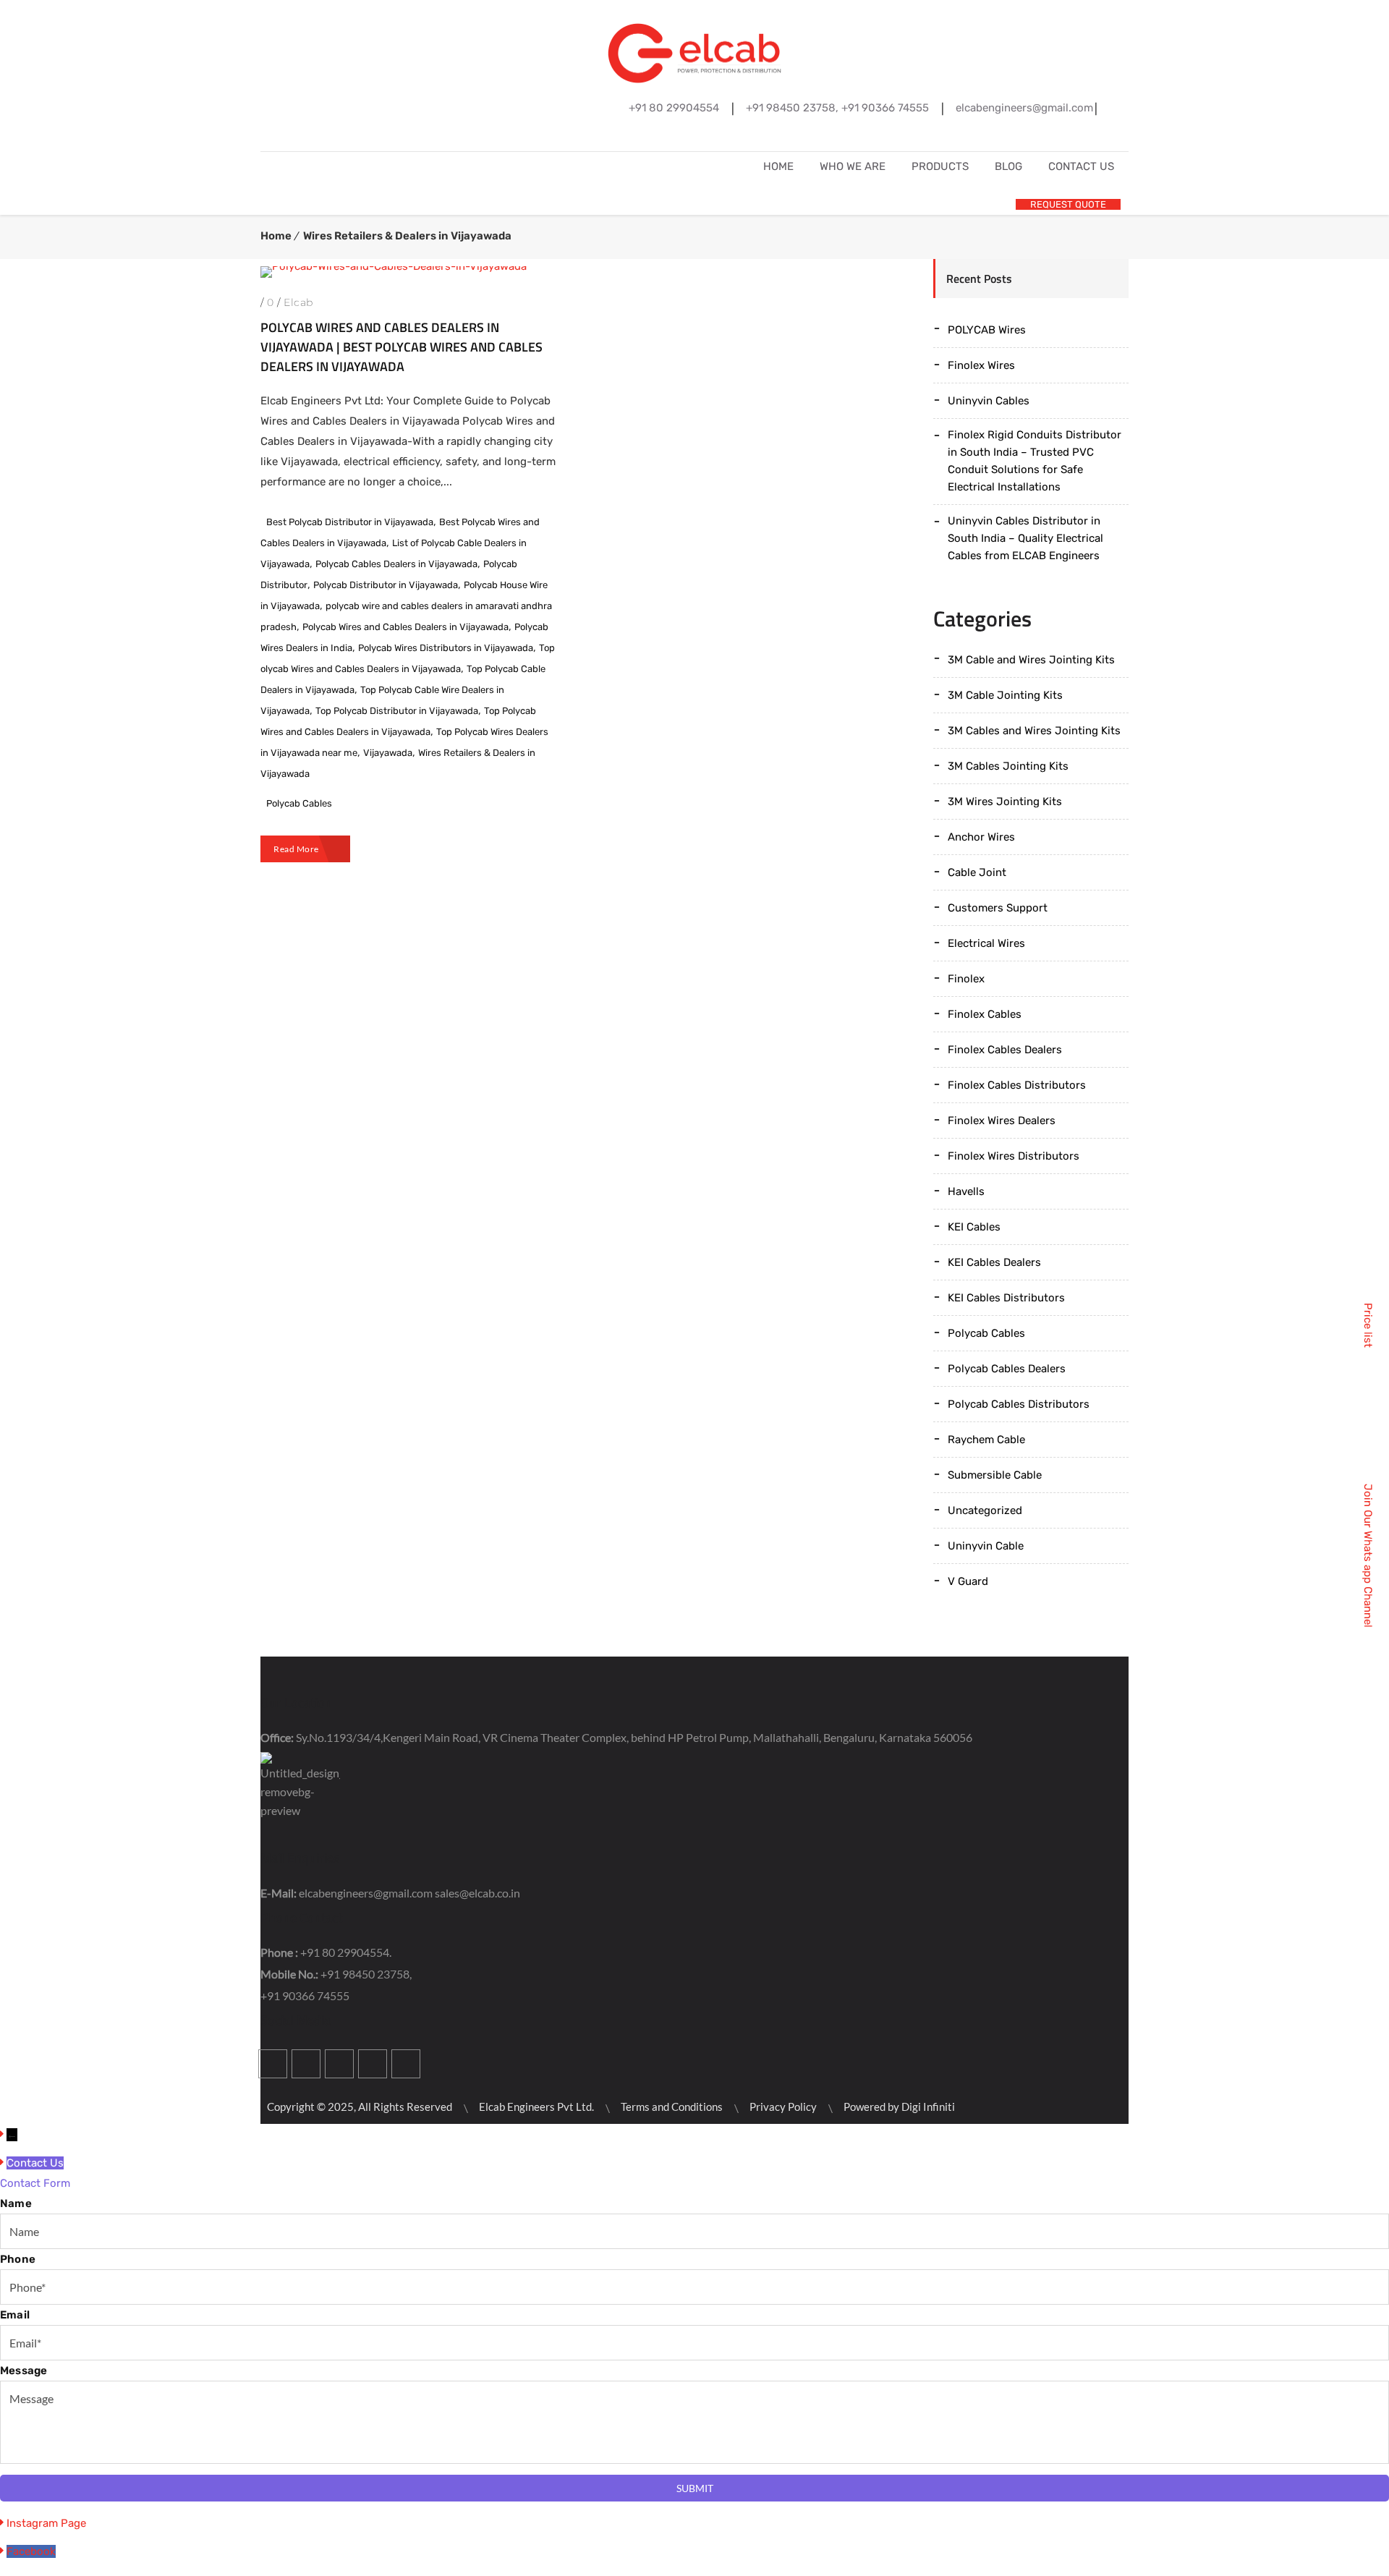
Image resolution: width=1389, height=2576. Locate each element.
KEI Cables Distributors (1006, 1298)
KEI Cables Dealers (994, 1262)
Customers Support (998, 908)
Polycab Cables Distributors (1019, 1404)
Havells (966, 1191)
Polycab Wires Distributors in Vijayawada (446, 648)
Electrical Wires (986, 943)
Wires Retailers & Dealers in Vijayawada (407, 236)
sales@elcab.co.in (477, 1893)
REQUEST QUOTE (1068, 204)
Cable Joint (977, 872)
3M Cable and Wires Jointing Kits (1031, 660)
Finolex (966, 979)
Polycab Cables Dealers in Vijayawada (396, 564)
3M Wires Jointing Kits (1005, 802)
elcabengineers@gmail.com (366, 1893)
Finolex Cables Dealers (1005, 1050)
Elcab (298, 302)
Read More (296, 849)
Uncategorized (985, 1510)
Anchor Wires (981, 837)
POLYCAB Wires (987, 330)
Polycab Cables (299, 803)
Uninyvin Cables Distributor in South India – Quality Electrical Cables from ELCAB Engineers (1025, 538)
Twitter (678, 135)
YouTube (744, 135)
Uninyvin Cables (989, 401)
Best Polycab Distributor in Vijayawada (350, 522)
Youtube (373, 2064)
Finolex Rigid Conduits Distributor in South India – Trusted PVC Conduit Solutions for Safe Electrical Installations (1035, 461)
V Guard (968, 1581)
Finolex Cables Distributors (1017, 1085)
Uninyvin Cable (986, 1546)
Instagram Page (46, 2523)
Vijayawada (388, 753)
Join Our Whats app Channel (1368, 1556)
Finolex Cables (985, 1014)
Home (276, 236)
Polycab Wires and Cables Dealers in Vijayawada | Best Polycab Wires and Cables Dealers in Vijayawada (402, 347)
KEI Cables (974, 1227)
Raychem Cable (986, 1440)
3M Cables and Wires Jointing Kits (1034, 731)
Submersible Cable (995, 1475)
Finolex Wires (981, 365)
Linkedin (711, 135)
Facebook (645, 135)
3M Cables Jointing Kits (1008, 766)
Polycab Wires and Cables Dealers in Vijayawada (405, 627)
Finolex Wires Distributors (1014, 1156)
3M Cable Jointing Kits (1005, 695)
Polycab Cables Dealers (1007, 1369)
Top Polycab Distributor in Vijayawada (397, 711)
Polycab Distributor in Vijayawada (386, 585)
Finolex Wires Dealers (1002, 1121)
